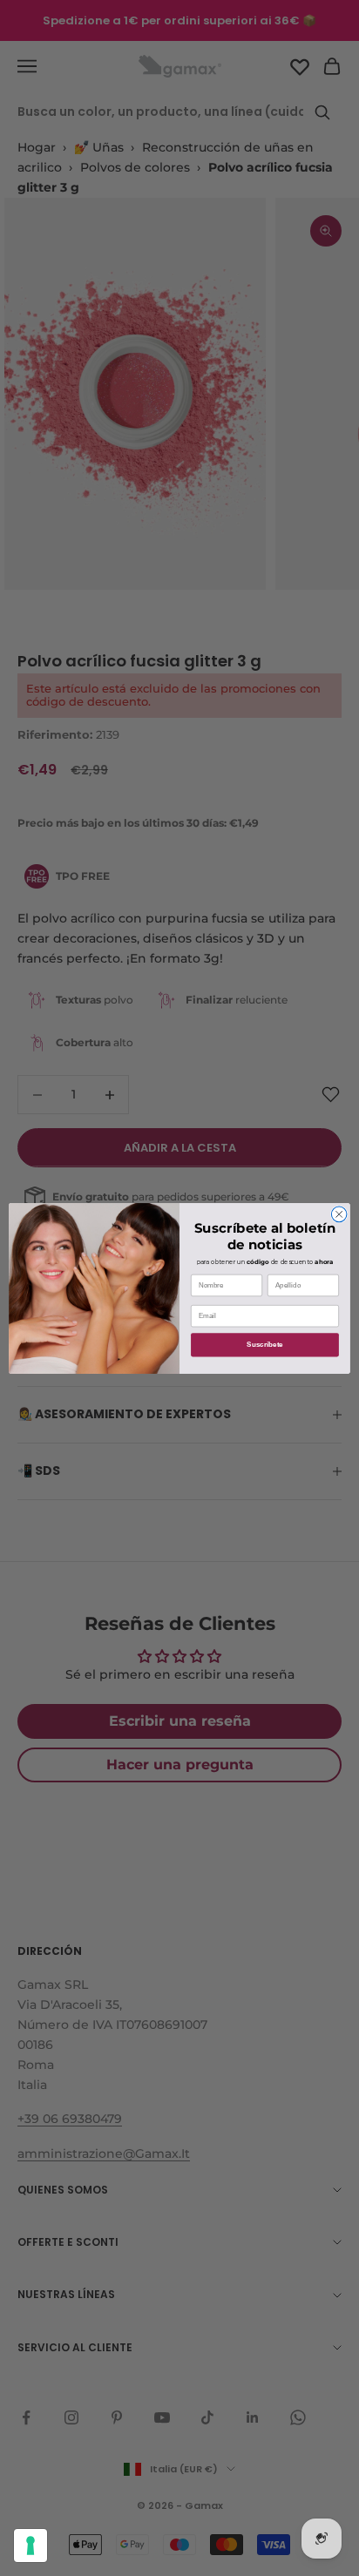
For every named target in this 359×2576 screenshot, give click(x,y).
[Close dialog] (339, 1214)
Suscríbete (264, 1345)
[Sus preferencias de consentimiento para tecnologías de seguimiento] (30, 2546)
